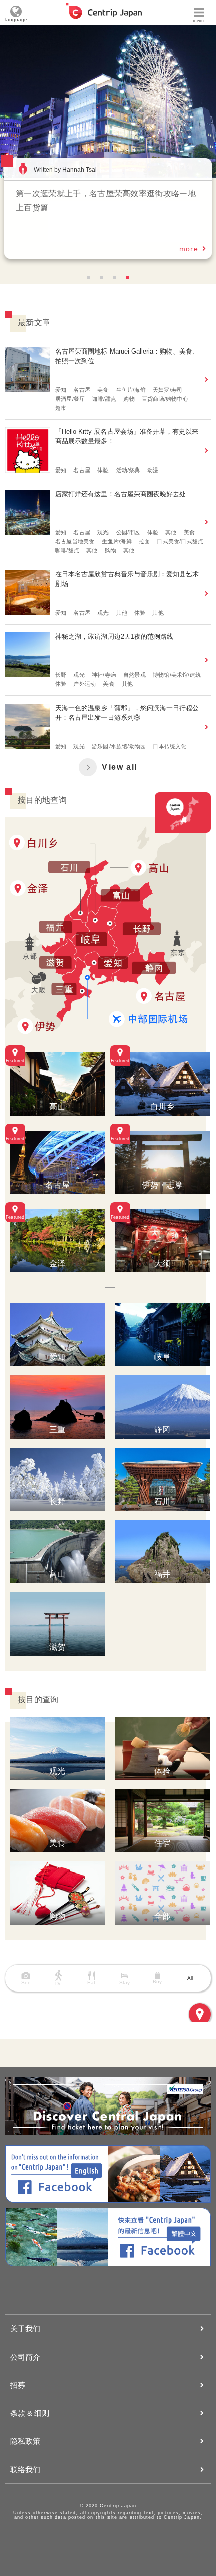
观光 (103, 532)
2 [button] (101, 278)
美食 (103, 390)
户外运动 (85, 684)
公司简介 (25, 2357)
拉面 (144, 541)
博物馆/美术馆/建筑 (177, 675)
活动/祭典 (128, 470)
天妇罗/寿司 (168, 390)
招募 (18, 2385)
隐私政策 (25, 2441)
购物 (129, 399)
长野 (61, 675)
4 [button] (128, 278)
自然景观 (134, 675)
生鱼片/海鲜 (131, 390)
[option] (108, 102)
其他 (171, 532)
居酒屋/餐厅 (70, 399)
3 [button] (115, 278)
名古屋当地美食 (75, 541)
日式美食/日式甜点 (180, 541)
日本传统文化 (170, 746)
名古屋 (82, 390)
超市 (61, 408)
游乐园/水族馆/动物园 (119, 746)
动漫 (153, 470)
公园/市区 (128, 532)
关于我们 (25, 2329)
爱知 (61, 390)
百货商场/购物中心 (165, 399)
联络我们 (25, 2469)
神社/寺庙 (104, 675)
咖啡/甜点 (104, 399)
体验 (103, 470)
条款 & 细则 (30, 2413)
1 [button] (88, 278)
